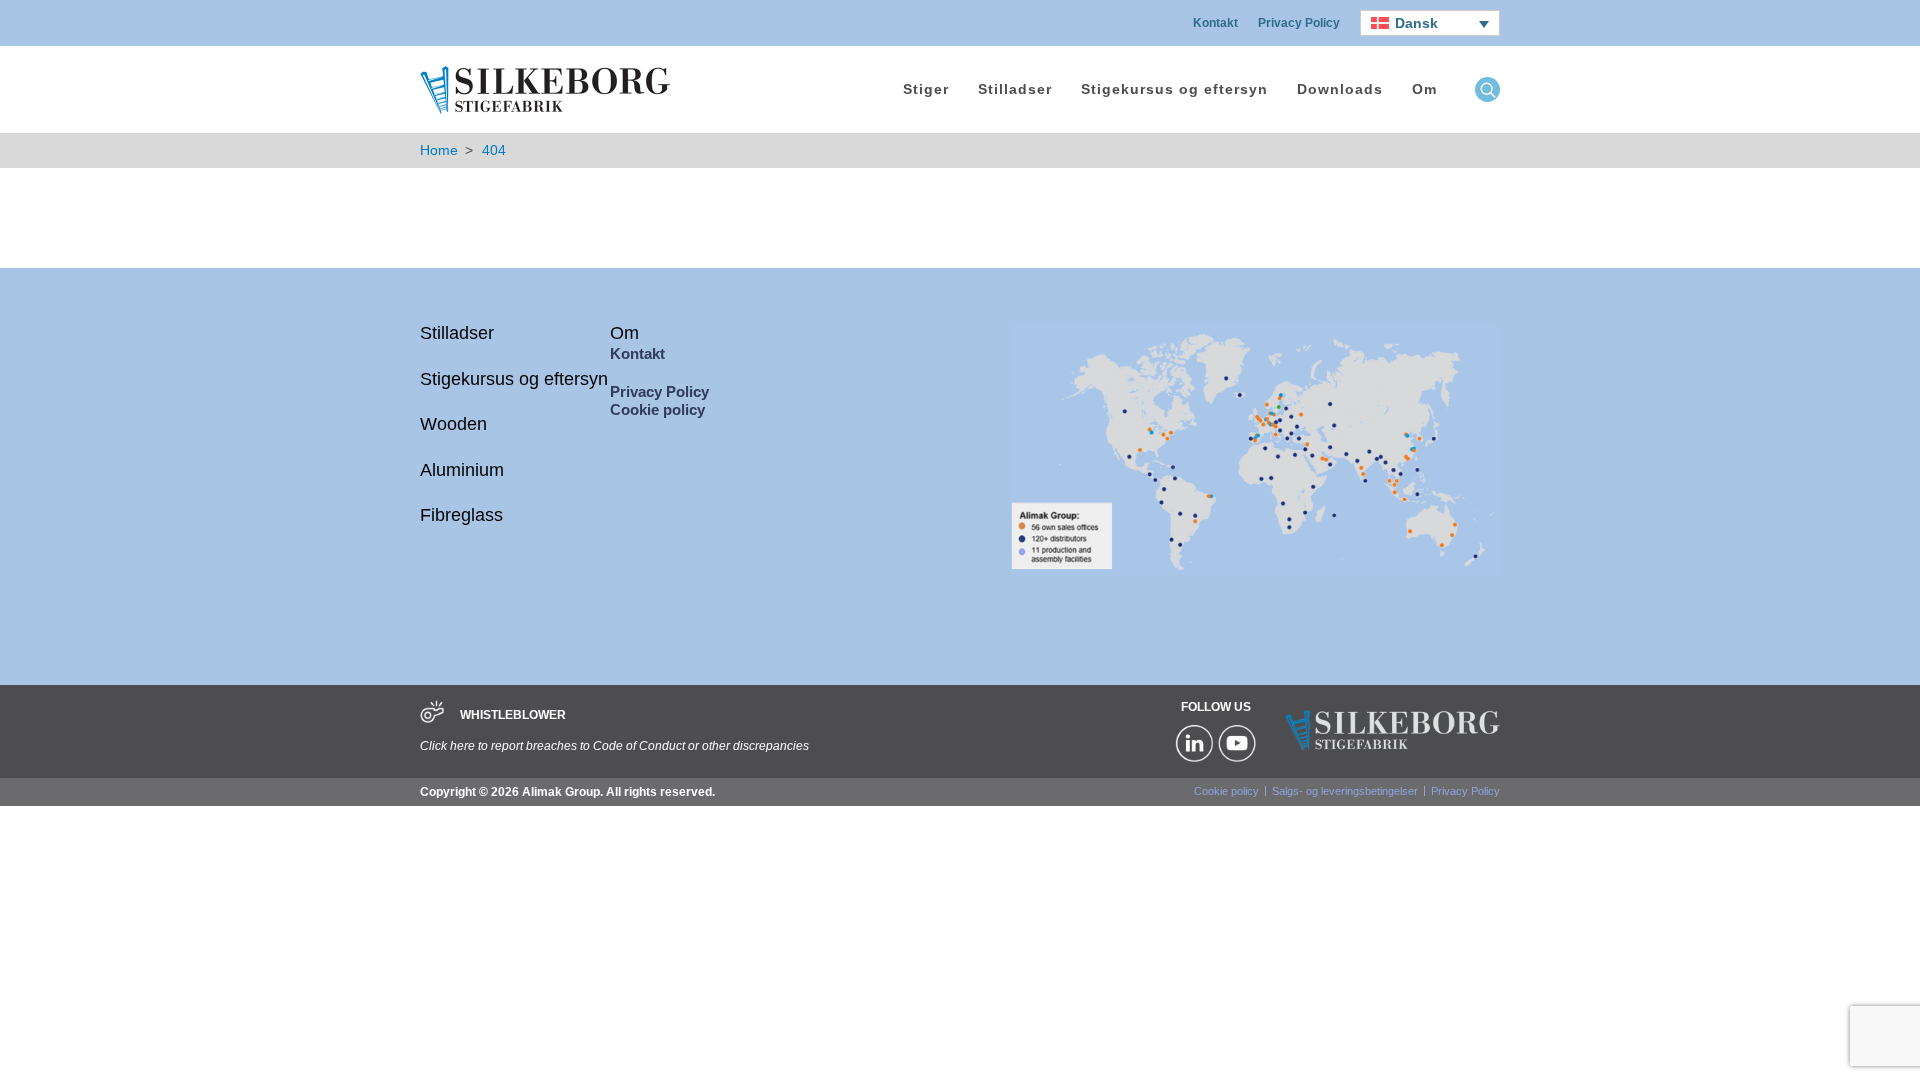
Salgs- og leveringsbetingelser (1345, 791)
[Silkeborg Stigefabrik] (545, 111)
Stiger (926, 89)
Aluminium (462, 470)
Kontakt (1215, 23)
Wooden (453, 424)
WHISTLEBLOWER (513, 715)
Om (1424, 89)
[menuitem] (1430, 23)
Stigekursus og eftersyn (1174, 89)
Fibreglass (461, 515)
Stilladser (1015, 89)
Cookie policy (657, 409)
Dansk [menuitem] (1416, 23)
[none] (1430, 23)
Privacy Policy (1299, 23)
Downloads (1340, 89)
